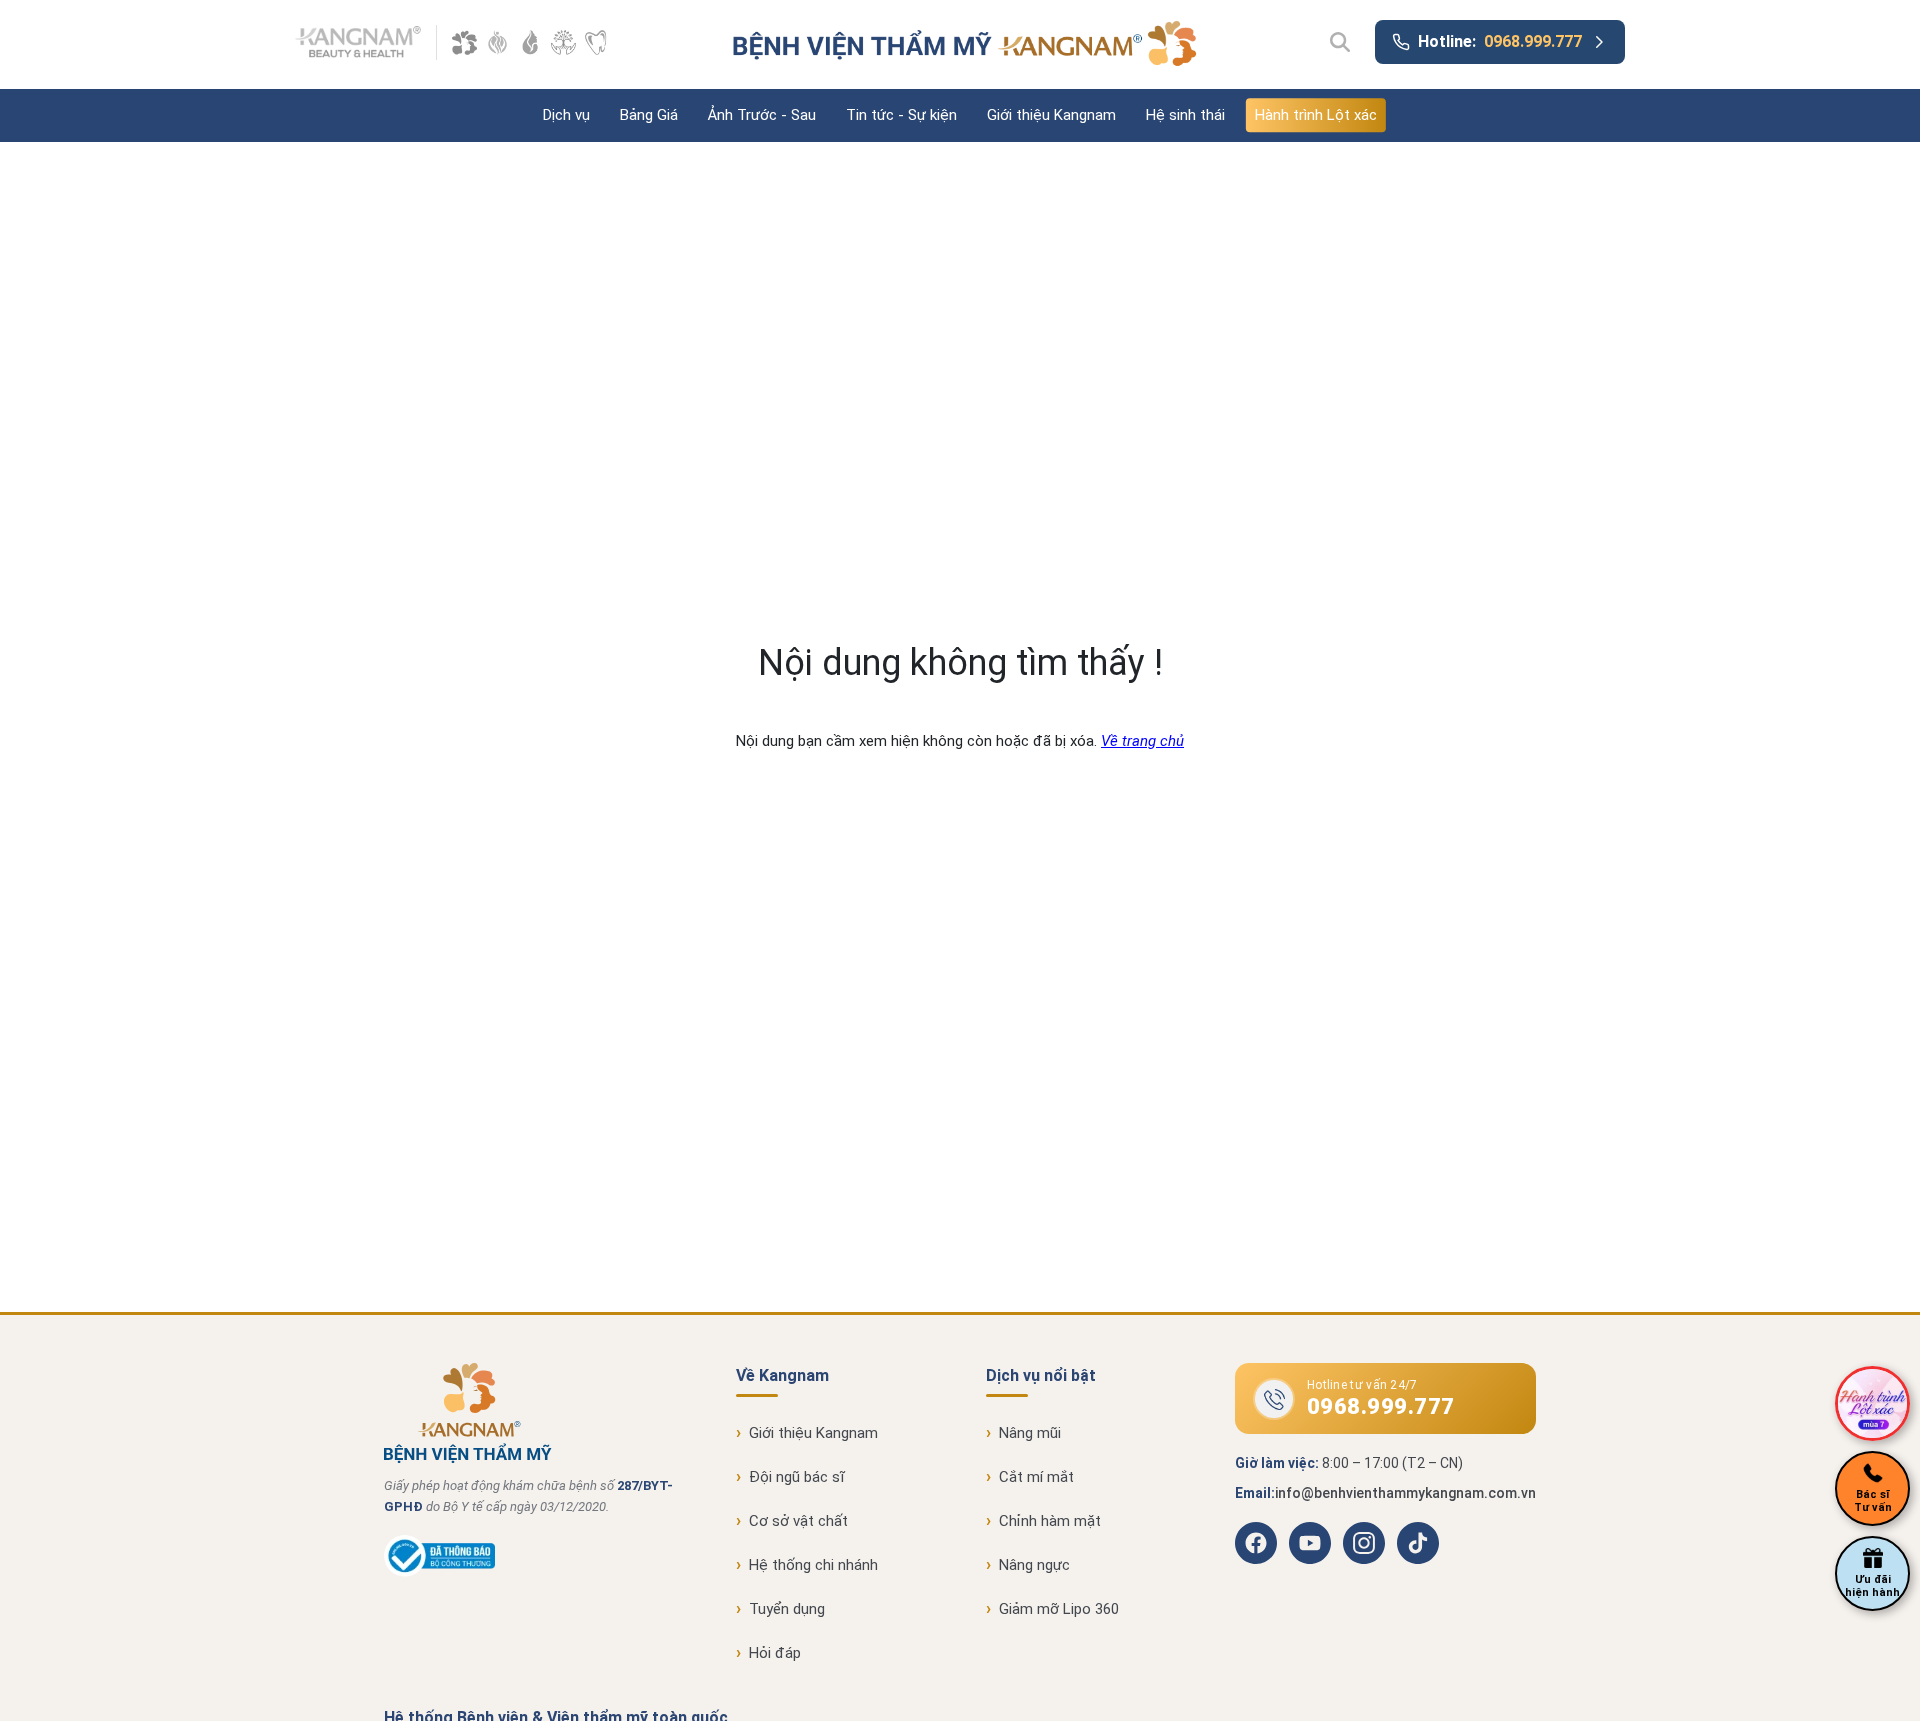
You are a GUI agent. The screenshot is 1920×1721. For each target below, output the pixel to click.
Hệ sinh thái (1185, 115)
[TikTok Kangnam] (1418, 1543)
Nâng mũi (1030, 1433)
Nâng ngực (1034, 1565)
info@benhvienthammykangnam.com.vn (1405, 1493)
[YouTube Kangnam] (1310, 1543)
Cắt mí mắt (1036, 1477)
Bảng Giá (649, 115)
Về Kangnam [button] (782, 1375)
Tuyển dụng (787, 1609)
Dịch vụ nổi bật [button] (1041, 1375)
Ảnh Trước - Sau (762, 115)
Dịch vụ (566, 115)
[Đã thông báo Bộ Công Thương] (439, 1572)
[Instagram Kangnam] (1364, 1543)
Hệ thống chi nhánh (813, 1565)
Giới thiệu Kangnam (1051, 115)
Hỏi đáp (775, 1653)
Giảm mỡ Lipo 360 (1059, 1609)
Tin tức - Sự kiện (901, 115)
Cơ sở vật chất (798, 1521)
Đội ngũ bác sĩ (797, 1477)
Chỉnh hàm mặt (1050, 1521)
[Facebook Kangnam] (1256, 1543)
